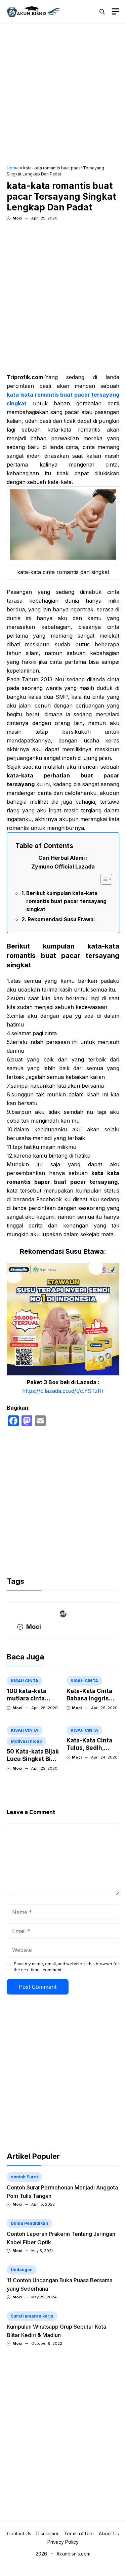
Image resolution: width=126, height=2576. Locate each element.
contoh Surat (24, 2177)
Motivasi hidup (26, 1741)
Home (13, 168)
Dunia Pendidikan (29, 2223)
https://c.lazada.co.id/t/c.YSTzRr (63, 1391)
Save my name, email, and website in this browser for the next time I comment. (66, 1967)
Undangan (22, 2270)
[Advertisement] (63, 95)
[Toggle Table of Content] (103, 879)
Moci (17, 218)
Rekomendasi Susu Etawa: (61, 919)
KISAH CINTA (25, 1681)
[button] (102, 12)
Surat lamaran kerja (32, 2316)
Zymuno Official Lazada (63, 867)
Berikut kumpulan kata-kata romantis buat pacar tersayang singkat (66, 901)
